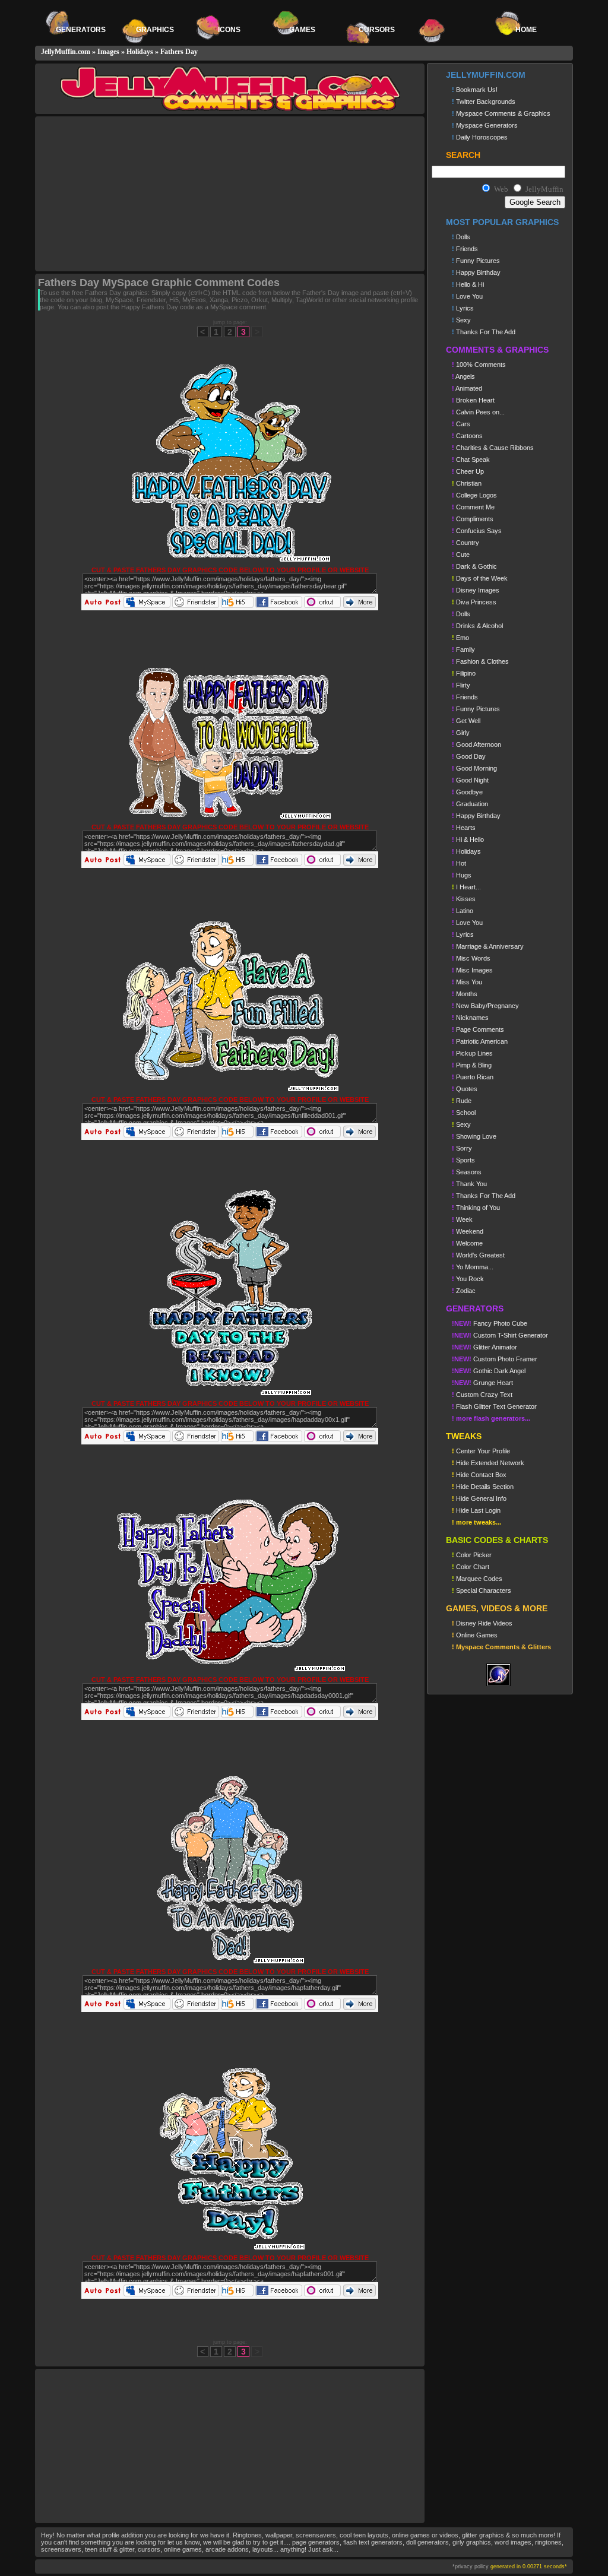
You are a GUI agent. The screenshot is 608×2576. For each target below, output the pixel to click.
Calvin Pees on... (478, 412)
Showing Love (474, 1136)
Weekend (468, 1231)
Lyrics (463, 308)
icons (229, 30)
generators (81, 30)
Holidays (140, 52)
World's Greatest (478, 1255)
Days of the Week (480, 578)
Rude (462, 1101)
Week (462, 1219)
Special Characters (482, 1590)
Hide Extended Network (488, 1463)
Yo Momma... (473, 1267)
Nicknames (470, 1018)
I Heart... (466, 887)
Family (463, 649)
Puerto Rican (473, 1077)
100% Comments (479, 365)
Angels (463, 376)
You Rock (468, 1279)
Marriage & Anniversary (488, 946)
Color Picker (472, 1555)
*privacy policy (471, 2567)
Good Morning (474, 768)
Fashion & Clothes (480, 661)
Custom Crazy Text (482, 1395)
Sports (463, 1160)
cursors (378, 30)
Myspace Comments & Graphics (501, 113)
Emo (460, 638)
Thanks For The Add (484, 332)
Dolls (461, 237)
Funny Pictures (476, 261)
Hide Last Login (476, 1510)
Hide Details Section (483, 1487)
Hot (459, 863)
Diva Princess (474, 602)
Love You (467, 296)
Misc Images (472, 970)
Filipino (464, 673)
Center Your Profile (481, 1451)
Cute (461, 555)
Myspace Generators (485, 125)
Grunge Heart (482, 1383)
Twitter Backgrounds (484, 102)
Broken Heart (473, 400)
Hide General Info (479, 1498)
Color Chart (471, 1567)
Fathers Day (179, 52)
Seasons (467, 1172)
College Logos (474, 495)
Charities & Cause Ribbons (493, 448)
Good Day (469, 756)
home (526, 30)
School (464, 1113)
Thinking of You (476, 1208)
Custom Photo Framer (495, 1359)
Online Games (475, 1635)
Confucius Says (477, 531)
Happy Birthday (476, 273)
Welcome (467, 1243)
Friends (465, 249)
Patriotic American (480, 1041)
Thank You (469, 1184)
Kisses (464, 899)
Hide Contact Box (479, 1475)
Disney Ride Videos (482, 1623)
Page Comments (478, 1029)
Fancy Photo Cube (490, 1323)
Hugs (462, 875)
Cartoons (467, 436)
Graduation (470, 804)
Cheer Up (468, 471)
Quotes (465, 1089)
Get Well (466, 721)
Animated (467, 388)
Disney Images (476, 590)
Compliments (473, 519)
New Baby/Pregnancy (485, 1006)
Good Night (470, 780)
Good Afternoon (476, 744)
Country (465, 543)
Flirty (461, 685)
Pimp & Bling (472, 1065)
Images (108, 52)
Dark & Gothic (474, 566)
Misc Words (471, 958)
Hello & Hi (468, 284)
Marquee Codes (477, 1579)
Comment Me (473, 507)
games (303, 30)
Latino (463, 911)
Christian (467, 483)
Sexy (461, 320)
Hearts (464, 828)
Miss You (467, 982)
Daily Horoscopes (480, 137)
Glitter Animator (484, 1347)
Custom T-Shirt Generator (500, 1335)
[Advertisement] (137, 194)
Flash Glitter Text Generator (494, 1406)
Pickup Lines (472, 1053)
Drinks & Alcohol (477, 626)
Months (465, 994)
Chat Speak (471, 460)
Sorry (462, 1148)
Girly (461, 733)
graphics (155, 30)
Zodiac (464, 1291)
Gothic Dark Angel (489, 1371)
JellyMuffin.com (66, 52)
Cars (461, 424)
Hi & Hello (468, 839)
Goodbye (467, 792)
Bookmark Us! (475, 90)
